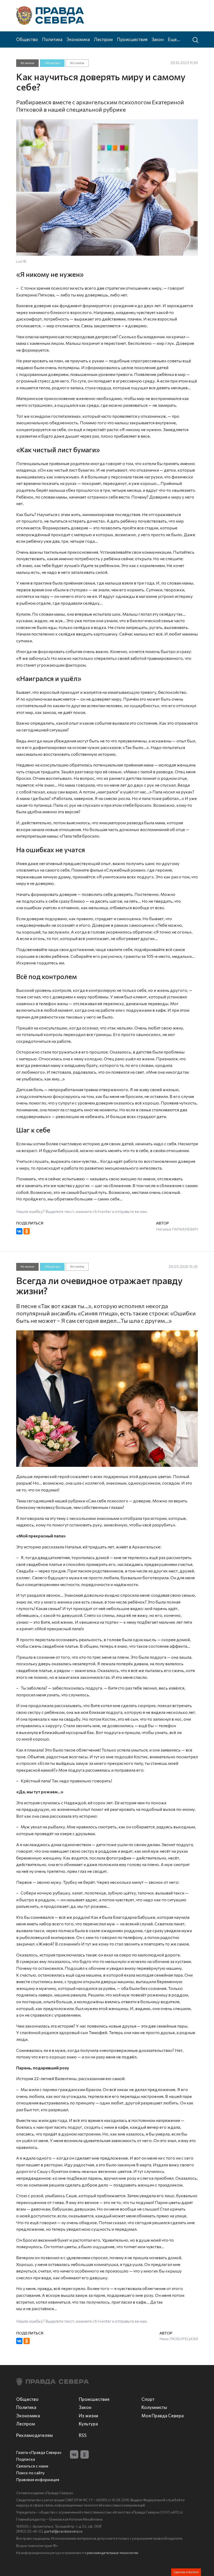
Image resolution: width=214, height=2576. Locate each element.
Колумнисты (154, 2407)
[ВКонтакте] (19, 1231)
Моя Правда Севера (163, 2415)
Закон (158, 39)
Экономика (78, 39)
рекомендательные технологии (112, 2553)
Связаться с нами (32, 2466)
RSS (83, 2435)
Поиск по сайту (30, 2473)
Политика (52, 39)
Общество (27, 39)
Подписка (26, 2459)
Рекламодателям (34, 2435)
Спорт (148, 2399)
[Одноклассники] (27, 1231)
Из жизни (27, 63)
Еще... (174, 39)
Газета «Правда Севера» (39, 2452)
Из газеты (77, 63)
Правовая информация (38, 2480)
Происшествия (132, 39)
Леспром (103, 39)
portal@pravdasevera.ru (63, 2531)
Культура (88, 2424)
